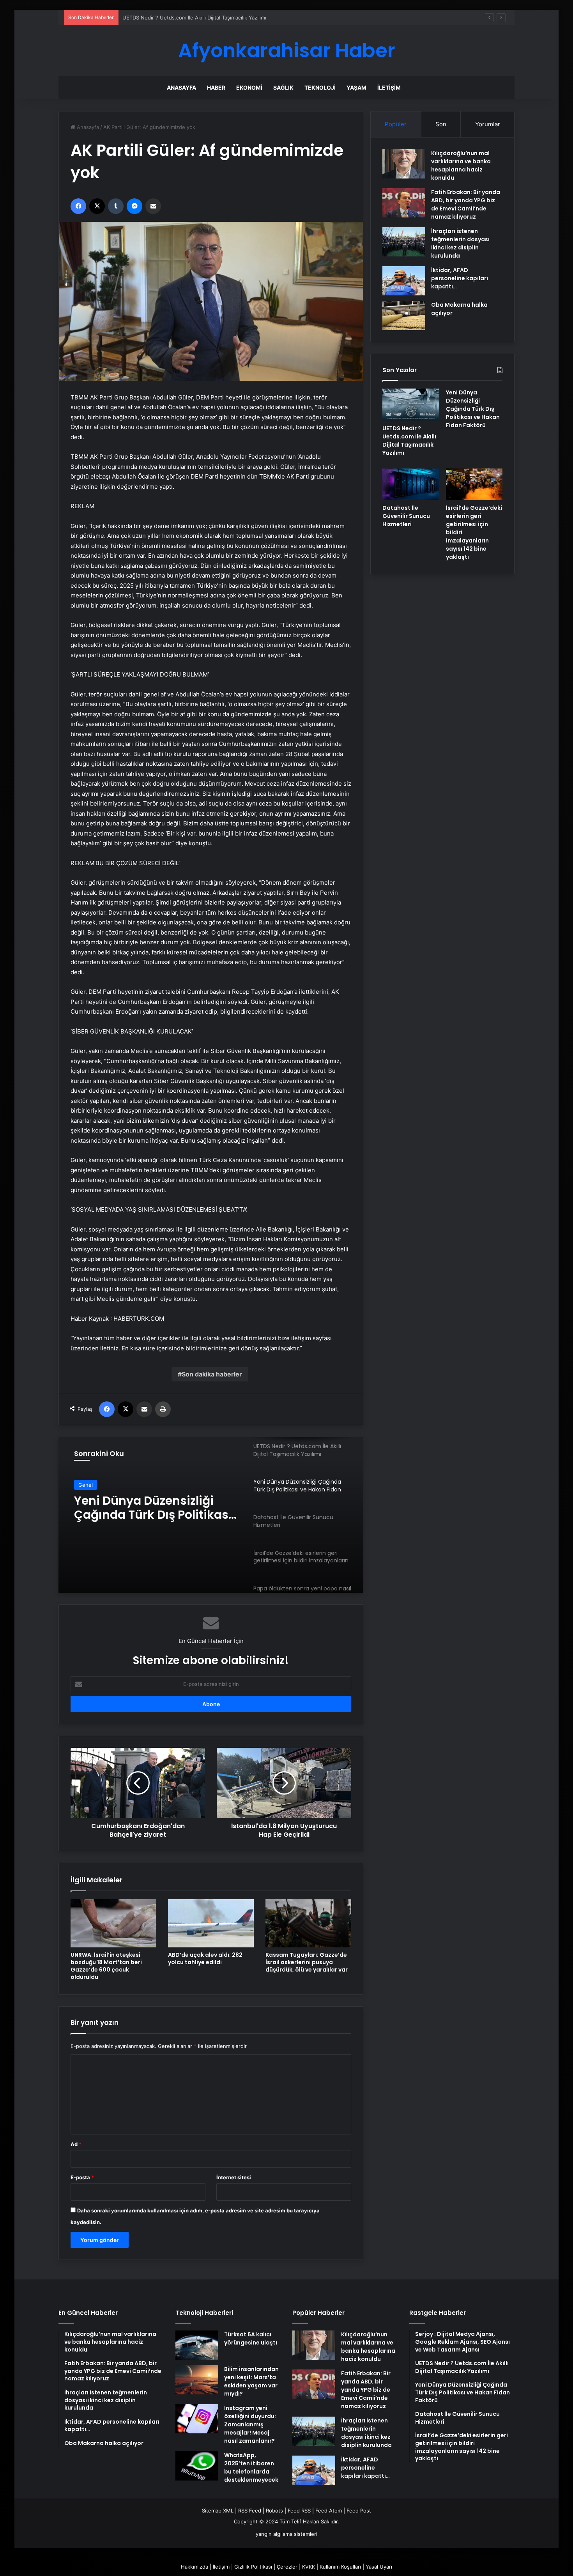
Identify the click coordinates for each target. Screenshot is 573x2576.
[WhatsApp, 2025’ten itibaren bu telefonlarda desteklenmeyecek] (197, 2466)
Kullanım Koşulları (340, 2567)
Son (441, 124)
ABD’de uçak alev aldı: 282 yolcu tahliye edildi (205, 1959)
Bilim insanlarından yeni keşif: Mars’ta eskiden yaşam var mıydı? (251, 2381)
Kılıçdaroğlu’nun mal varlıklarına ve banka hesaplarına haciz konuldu (461, 165)
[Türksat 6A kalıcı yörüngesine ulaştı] (197, 2345)
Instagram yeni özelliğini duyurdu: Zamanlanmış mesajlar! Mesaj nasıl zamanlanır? (250, 2424)
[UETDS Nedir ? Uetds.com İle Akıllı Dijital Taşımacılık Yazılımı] (411, 405)
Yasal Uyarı (379, 2567)
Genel (86, 1485)
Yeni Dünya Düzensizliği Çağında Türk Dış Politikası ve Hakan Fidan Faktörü (213, 18)
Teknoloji (320, 87)
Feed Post (359, 2511)
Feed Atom (329, 2511)
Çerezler (287, 2567)
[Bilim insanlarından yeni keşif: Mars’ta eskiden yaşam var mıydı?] (197, 2380)
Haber (216, 87)
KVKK (309, 2567)
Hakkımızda (195, 2567)
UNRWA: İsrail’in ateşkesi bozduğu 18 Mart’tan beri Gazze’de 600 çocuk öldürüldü (106, 1966)
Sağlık (283, 87)
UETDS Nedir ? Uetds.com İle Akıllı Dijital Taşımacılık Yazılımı (409, 441)
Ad (76, 2144)
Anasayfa (181, 87)
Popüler (396, 124)
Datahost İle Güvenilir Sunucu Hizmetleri (138, 1508)
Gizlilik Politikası (253, 2567)
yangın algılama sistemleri (286, 2534)
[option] (211, 1515)
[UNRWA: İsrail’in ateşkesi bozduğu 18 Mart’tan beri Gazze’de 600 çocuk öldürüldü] (113, 1923)
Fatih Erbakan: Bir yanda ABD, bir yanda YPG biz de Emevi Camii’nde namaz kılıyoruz (466, 204)
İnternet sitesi (234, 2177)
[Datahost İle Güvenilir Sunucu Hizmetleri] (411, 484)
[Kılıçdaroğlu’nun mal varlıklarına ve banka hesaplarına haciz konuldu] (404, 164)
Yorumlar (488, 124)
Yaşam (356, 87)
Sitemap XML (218, 2511)
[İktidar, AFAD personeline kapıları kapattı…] (404, 281)
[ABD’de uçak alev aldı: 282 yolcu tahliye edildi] (211, 1923)
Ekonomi (249, 87)
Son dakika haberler (212, 1374)
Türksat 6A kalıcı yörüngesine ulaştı (251, 2338)
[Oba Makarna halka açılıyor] (404, 315)
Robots (274, 2511)
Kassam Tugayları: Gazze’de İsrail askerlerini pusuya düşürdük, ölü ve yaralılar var (307, 1962)
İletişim (389, 87)
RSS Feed (250, 2511)
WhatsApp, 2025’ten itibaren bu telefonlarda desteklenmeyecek (251, 2467)
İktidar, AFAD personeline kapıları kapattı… (460, 278)
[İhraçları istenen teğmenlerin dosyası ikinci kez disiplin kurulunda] (404, 242)
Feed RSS (299, 2511)
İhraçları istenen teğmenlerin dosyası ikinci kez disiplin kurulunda (460, 243)
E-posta (82, 2177)
